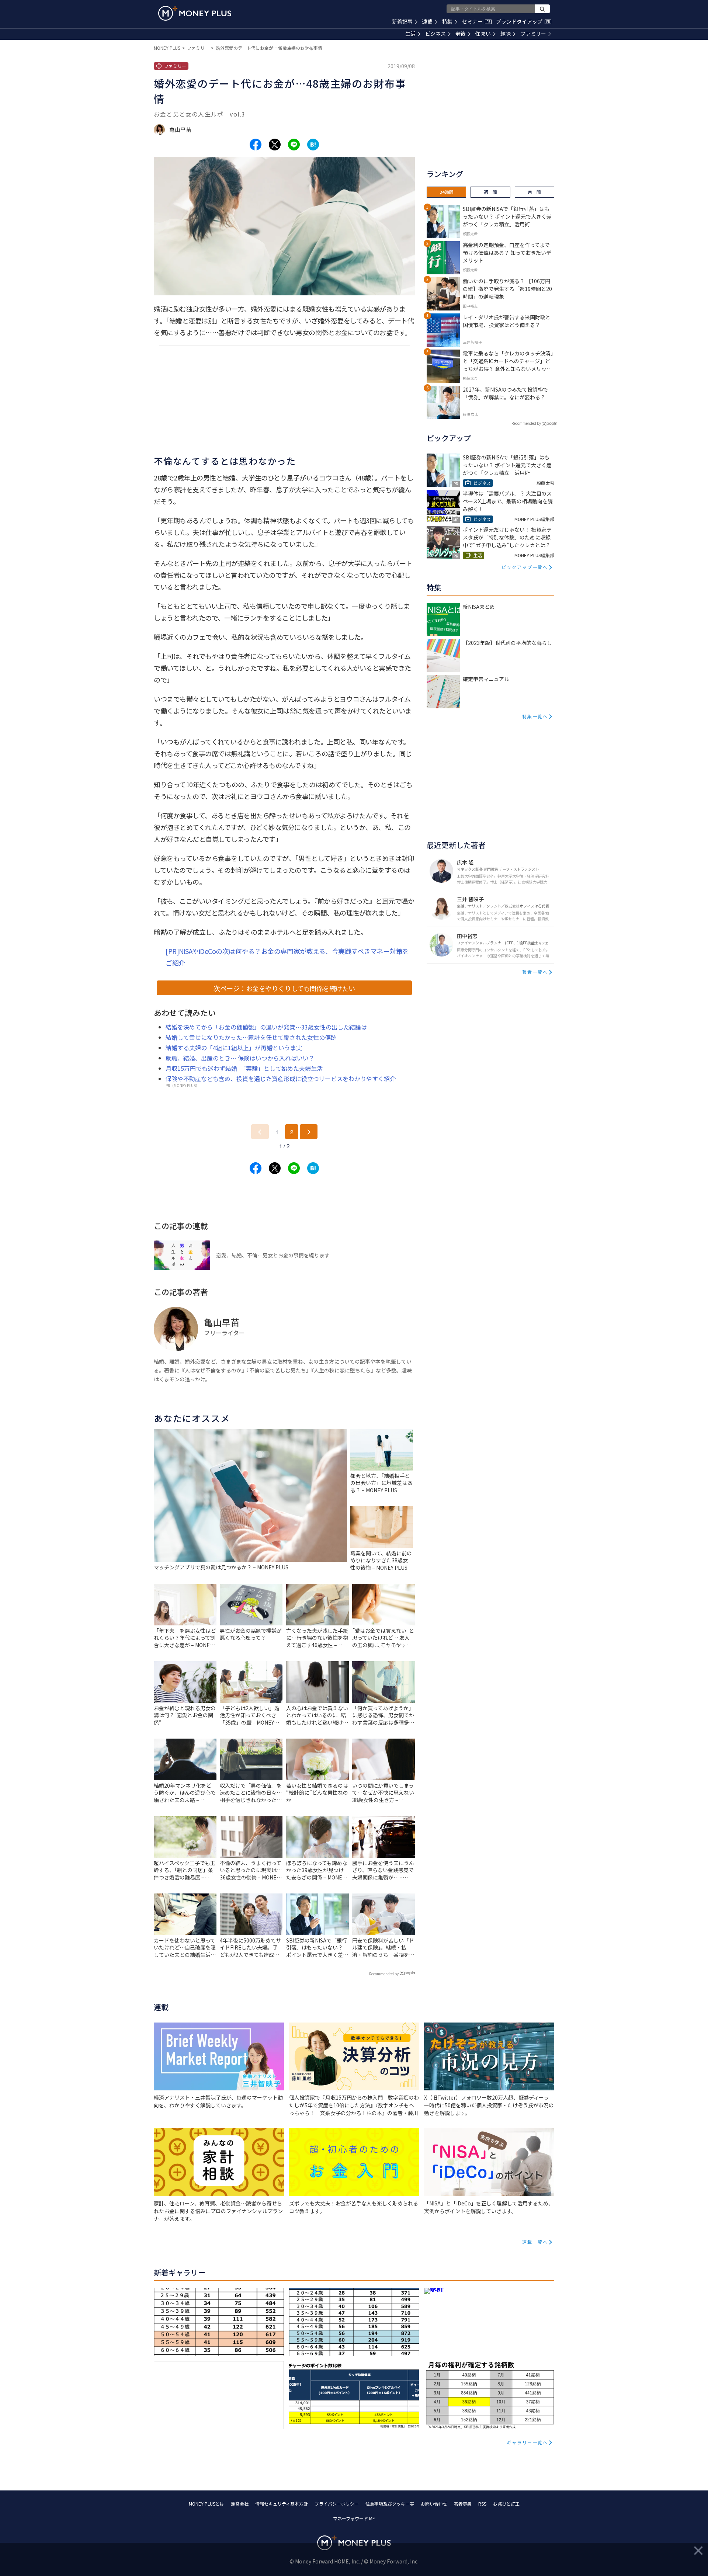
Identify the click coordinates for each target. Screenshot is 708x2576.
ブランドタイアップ (523, 21)
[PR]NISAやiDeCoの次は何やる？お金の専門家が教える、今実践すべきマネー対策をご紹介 (287, 957)
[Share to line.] (294, 145)
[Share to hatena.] (313, 145)
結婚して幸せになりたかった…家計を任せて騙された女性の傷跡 (251, 1037)
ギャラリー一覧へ (527, 2442)
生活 (410, 34)
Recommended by (384, 1974)
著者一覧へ (535, 972)
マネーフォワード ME (354, 2518)
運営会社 (240, 2504)
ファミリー (533, 34)
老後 (461, 34)
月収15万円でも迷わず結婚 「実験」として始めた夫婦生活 (244, 1068)
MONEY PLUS (167, 48)
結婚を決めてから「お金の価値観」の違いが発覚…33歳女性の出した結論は (266, 1027)
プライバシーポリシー (337, 2504)
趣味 (506, 34)
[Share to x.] (275, 145)
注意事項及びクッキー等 (390, 2504)
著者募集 (463, 2504)
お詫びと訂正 (506, 2504)
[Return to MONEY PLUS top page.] (195, 13)
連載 (427, 21)
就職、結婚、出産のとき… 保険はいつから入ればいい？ (240, 1058)
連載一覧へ (535, 2242)
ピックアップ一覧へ (525, 567)
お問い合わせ (434, 2504)
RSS (482, 2504)
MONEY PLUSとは (206, 2504)
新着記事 (402, 21)
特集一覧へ (535, 716)
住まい (483, 34)
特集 (447, 21)
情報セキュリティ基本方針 (282, 2504)
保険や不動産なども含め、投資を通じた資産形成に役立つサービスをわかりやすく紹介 (281, 1079)
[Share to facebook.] (256, 145)
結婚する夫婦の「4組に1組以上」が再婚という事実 (234, 1048)
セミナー (476, 21)
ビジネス (435, 34)
